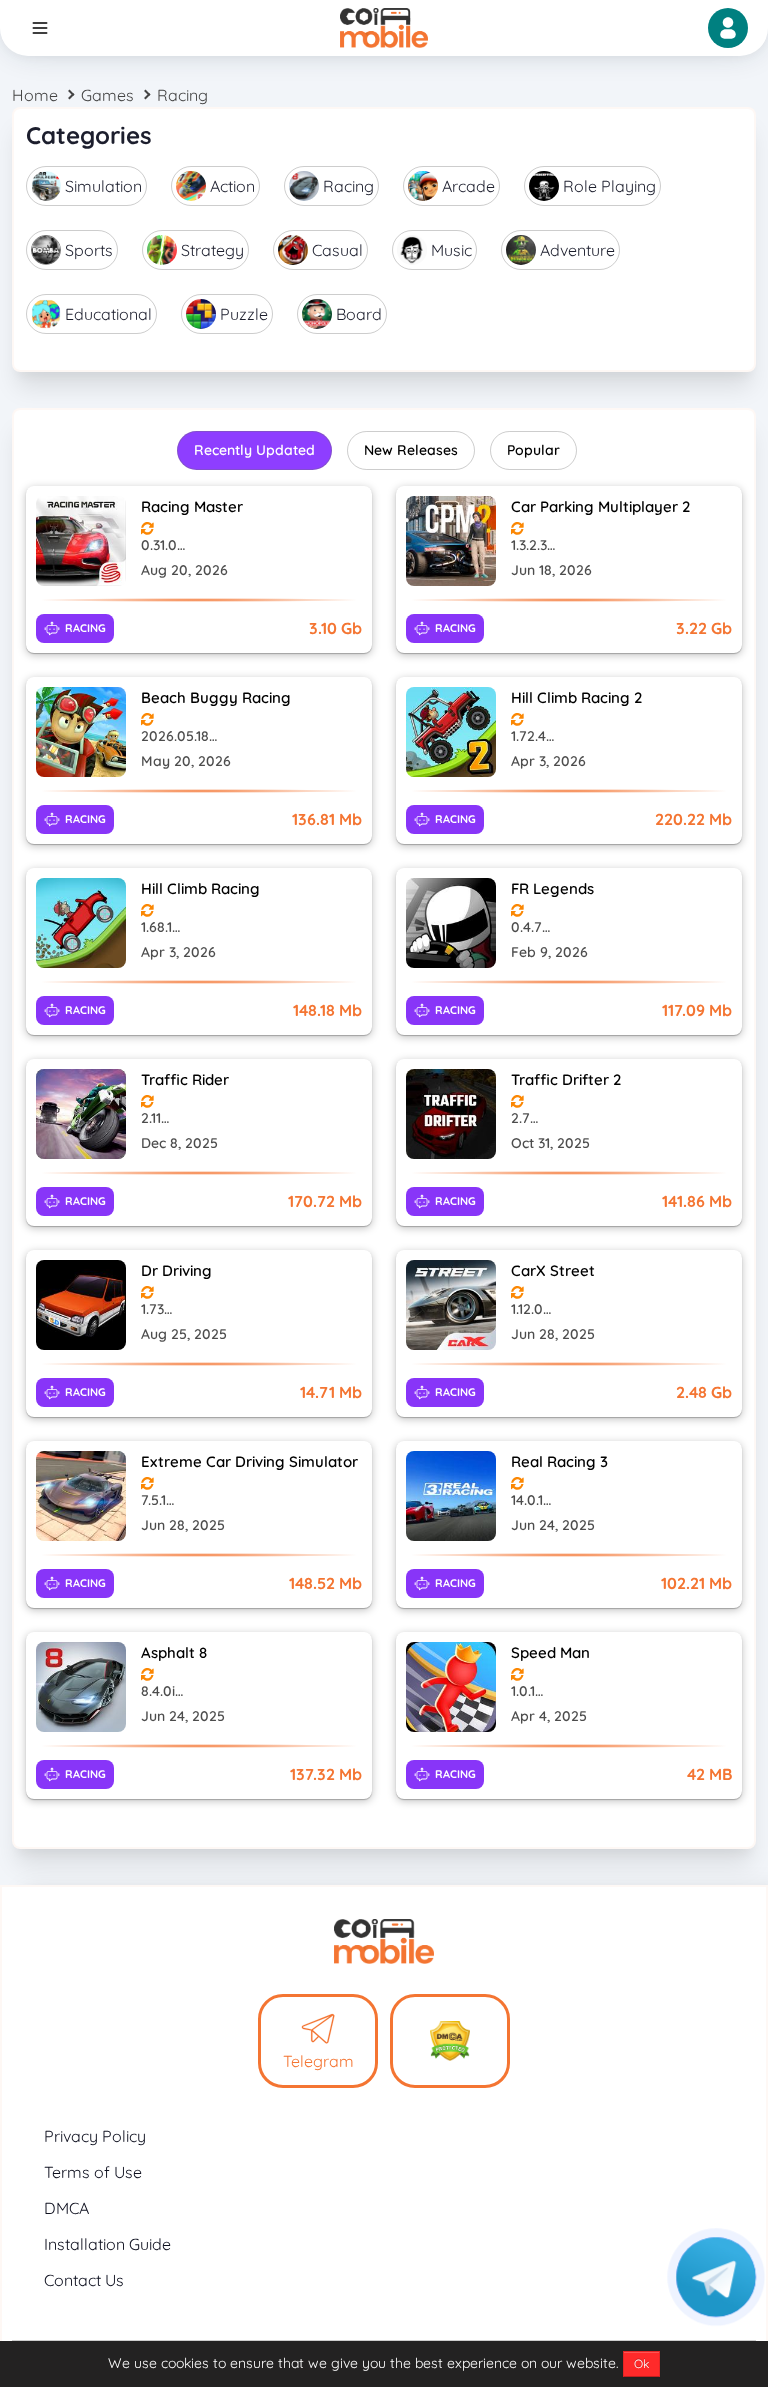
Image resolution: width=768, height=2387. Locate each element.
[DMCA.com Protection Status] (450, 2041)
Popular (533, 450)
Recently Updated (254, 450)
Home (35, 95)
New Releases (411, 450)
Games (107, 95)
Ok (641, 2363)
